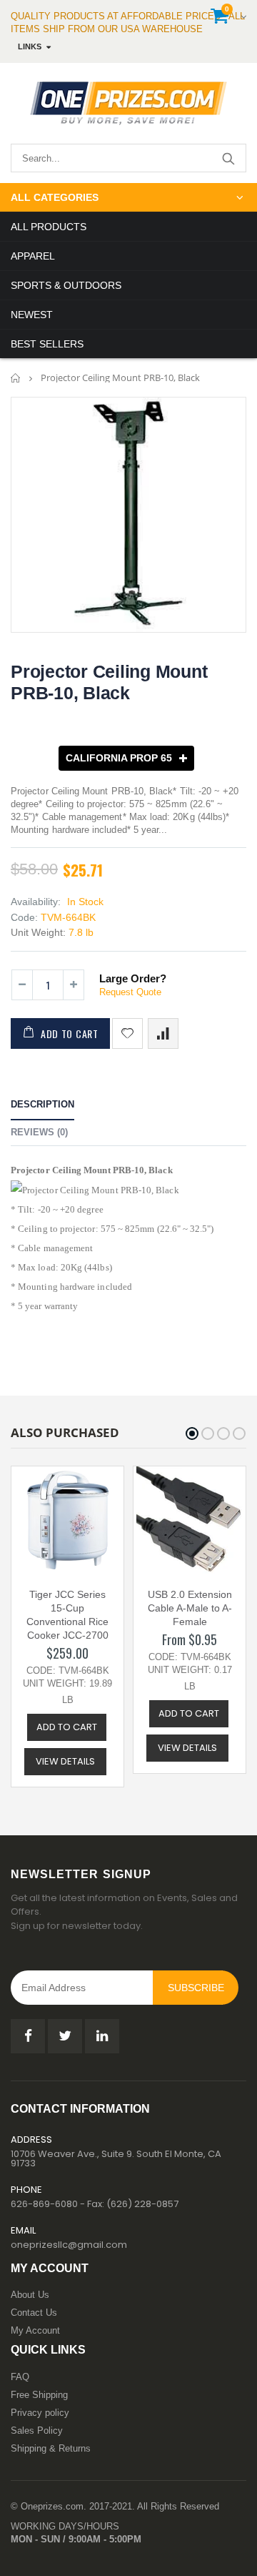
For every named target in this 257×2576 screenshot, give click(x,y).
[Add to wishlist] (127, 1033)
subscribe (196, 1988)
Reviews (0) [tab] (39, 1132)
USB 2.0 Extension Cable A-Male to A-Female (190, 1608)
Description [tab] (42, 1104)
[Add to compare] (163, 1033)
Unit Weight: (38, 932)
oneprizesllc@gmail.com (69, 2245)
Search (228, 158)
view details (65, 1761)
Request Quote (130, 992)
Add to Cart (70, 1033)
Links (30, 46)
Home (16, 378)
